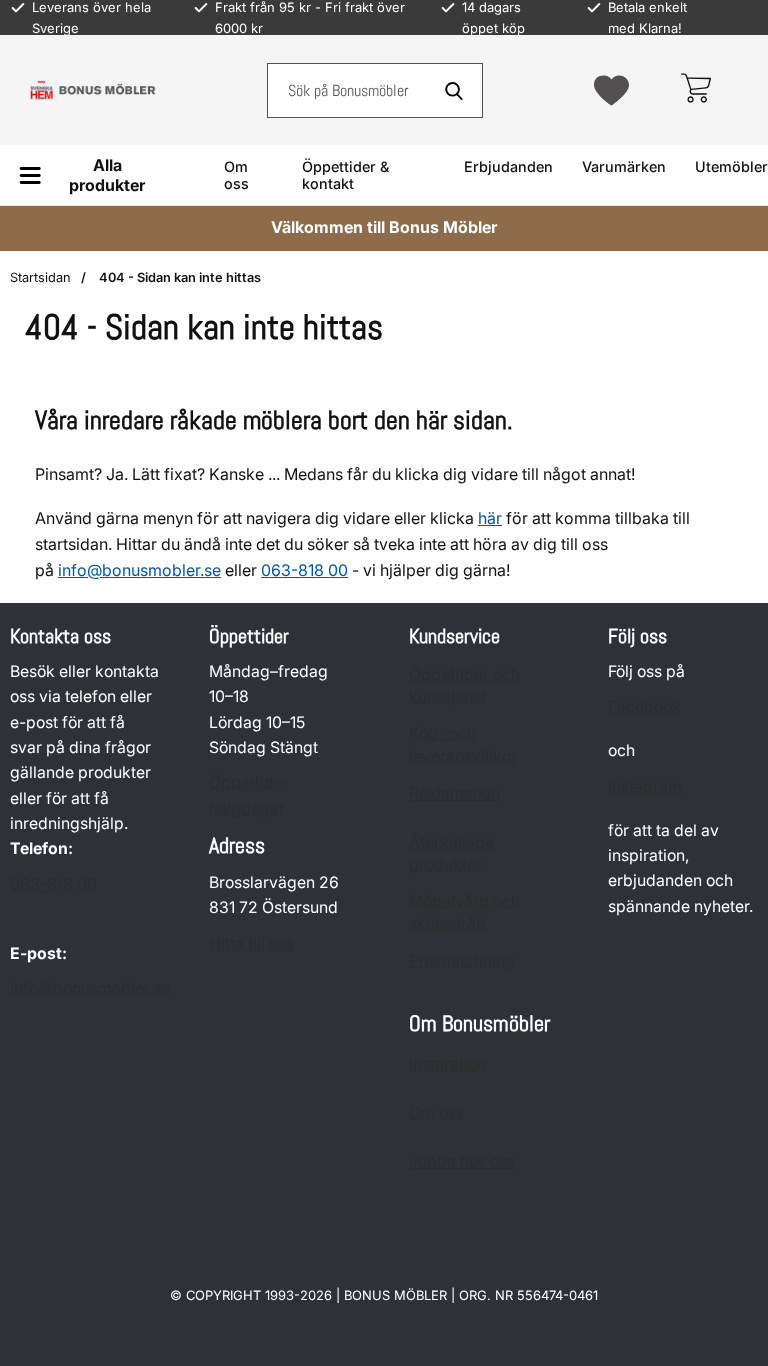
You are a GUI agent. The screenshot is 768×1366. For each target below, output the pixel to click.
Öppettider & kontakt (345, 175)
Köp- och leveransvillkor (463, 744)
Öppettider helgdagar (249, 795)
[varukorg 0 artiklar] (695, 90)
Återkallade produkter (451, 853)
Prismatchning (462, 960)
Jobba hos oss (462, 1161)
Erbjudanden (508, 166)
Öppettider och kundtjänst (464, 685)
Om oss (236, 175)
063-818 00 (53, 884)
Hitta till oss (251, 943)
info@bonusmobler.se (139, 570)
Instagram (645, 786)
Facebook (644, 706)
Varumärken (624, 166)
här (490, 518)
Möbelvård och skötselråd (464, 912)
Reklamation (454, 793)
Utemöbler (731, 166)
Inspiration (447, 1063)
